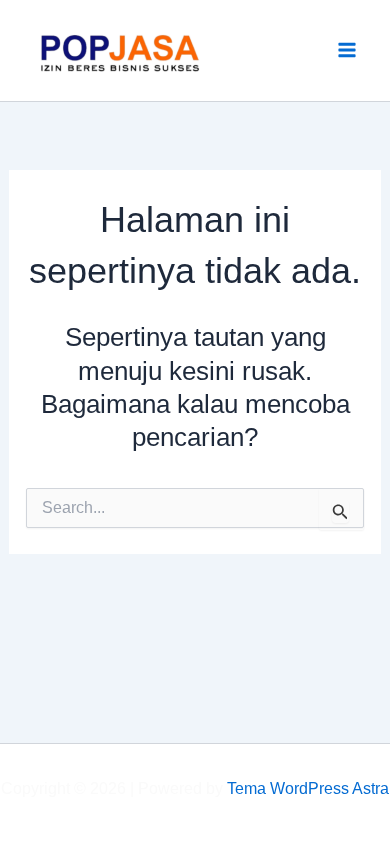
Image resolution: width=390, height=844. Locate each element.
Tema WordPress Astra (308, 788)
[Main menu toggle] (348, 51)
